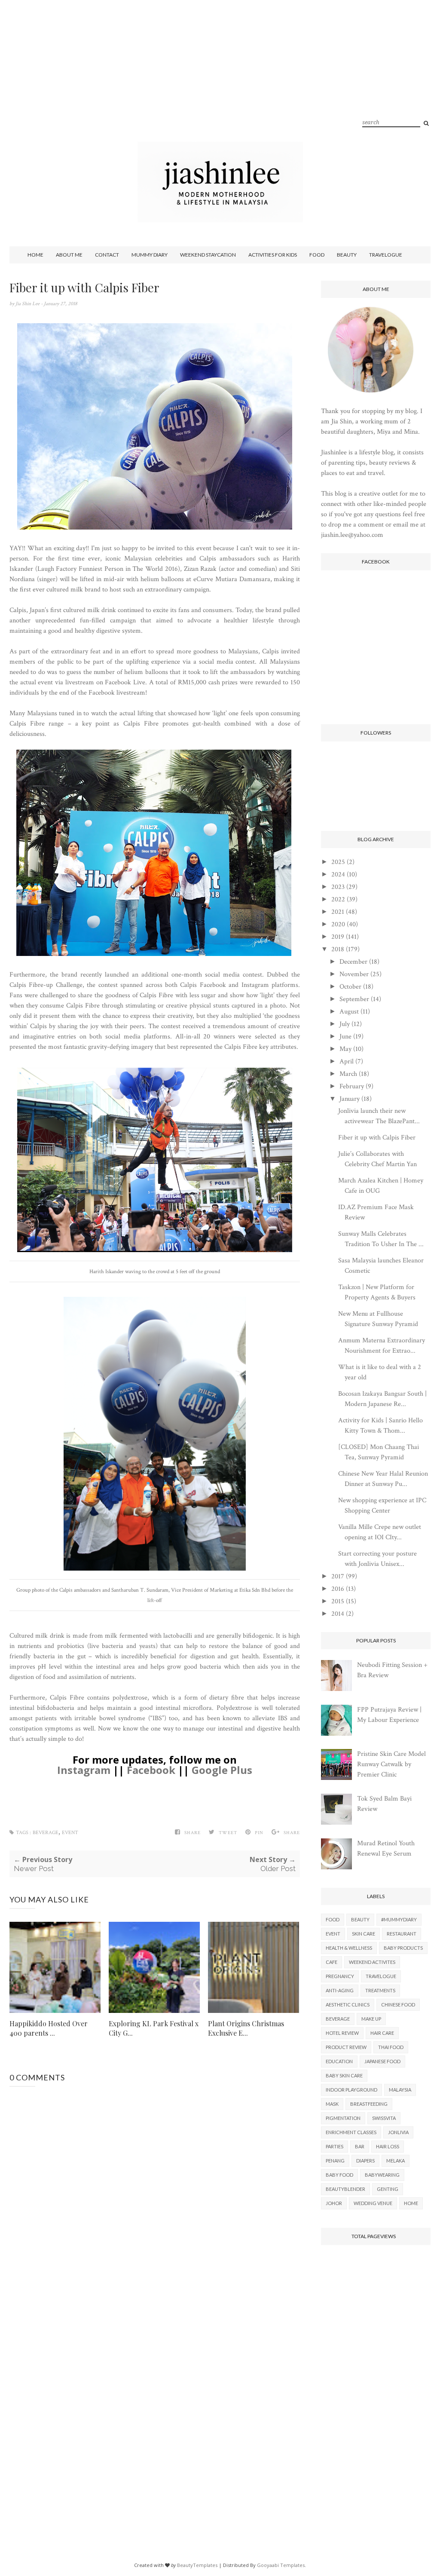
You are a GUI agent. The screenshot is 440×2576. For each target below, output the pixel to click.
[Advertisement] (220, 82)
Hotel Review (342, 2033)
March (348, 1074)
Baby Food (339, 2175)
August (349, 1012)
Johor (334, 2203)
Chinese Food (398, 2005)
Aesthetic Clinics (348, 2005)
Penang (335, 2161)
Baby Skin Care (344, 2075)
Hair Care (382, 2033)
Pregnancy (340, 1976)
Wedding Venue (373, 2203)
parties (335, 2146)
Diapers (365, 2161)
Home (35, 255)
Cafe (332, 1962)
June (345, 1037)
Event (70, 1833)
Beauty (347, 255)
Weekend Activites (372, 1962)
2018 (338, 949)
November (354, 974)
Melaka (396, 2161)
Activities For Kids (273, 255)
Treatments (380, 1990)
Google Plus (222, 1770)
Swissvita (384, 2118)
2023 (338, 887)
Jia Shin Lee (28, 304)
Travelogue (386, 255)
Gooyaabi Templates (281, 2565)
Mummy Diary (150, 255)
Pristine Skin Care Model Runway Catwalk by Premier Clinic (391, 1764)
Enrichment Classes (351, 2132)
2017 (338, 1576)
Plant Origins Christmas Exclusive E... (246, 2028)
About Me (69, 255)
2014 (338, 1614)
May (345, 1049)
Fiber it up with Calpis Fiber (377, 1138)
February (352, 1086)
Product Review (346, 2047)
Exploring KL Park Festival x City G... (154, 2028)
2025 (338, 862)
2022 (338, 899)
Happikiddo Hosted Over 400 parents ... (49, 2028)
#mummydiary (399, 1919)
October (350, 987)
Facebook (151, 1770)
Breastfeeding (369, 2104)
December (353, 962)
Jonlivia (398, 2132)
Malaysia (400, 2090)
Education (339, 2061)
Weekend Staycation (208, 255)
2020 (338, 924)
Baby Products (403, 1948)
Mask (332, 2104)
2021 (338, 912)
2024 (338, 874)
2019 (338, 937)
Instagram (84, 1770)
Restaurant (402, 1934)
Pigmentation (343, 2118)
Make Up (371, 2019)
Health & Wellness (349, 1948)
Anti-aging (340, 1990)
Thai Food (391, 2047)
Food (317, 255)
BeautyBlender (345, 2189)
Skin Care (364, 1934)
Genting (388, 2189)
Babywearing (382, 2175)
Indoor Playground (351, 2090)
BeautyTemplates (197, 2565)
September (354, 999)
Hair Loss (388, 2146)
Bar (360, 2146)
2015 (338, 1601)
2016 (338, 1589)
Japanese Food (382, 2061)
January (350, 1099)
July (345, 1024)
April (347, 1061)
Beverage (46, 1833)
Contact (107, 255)
